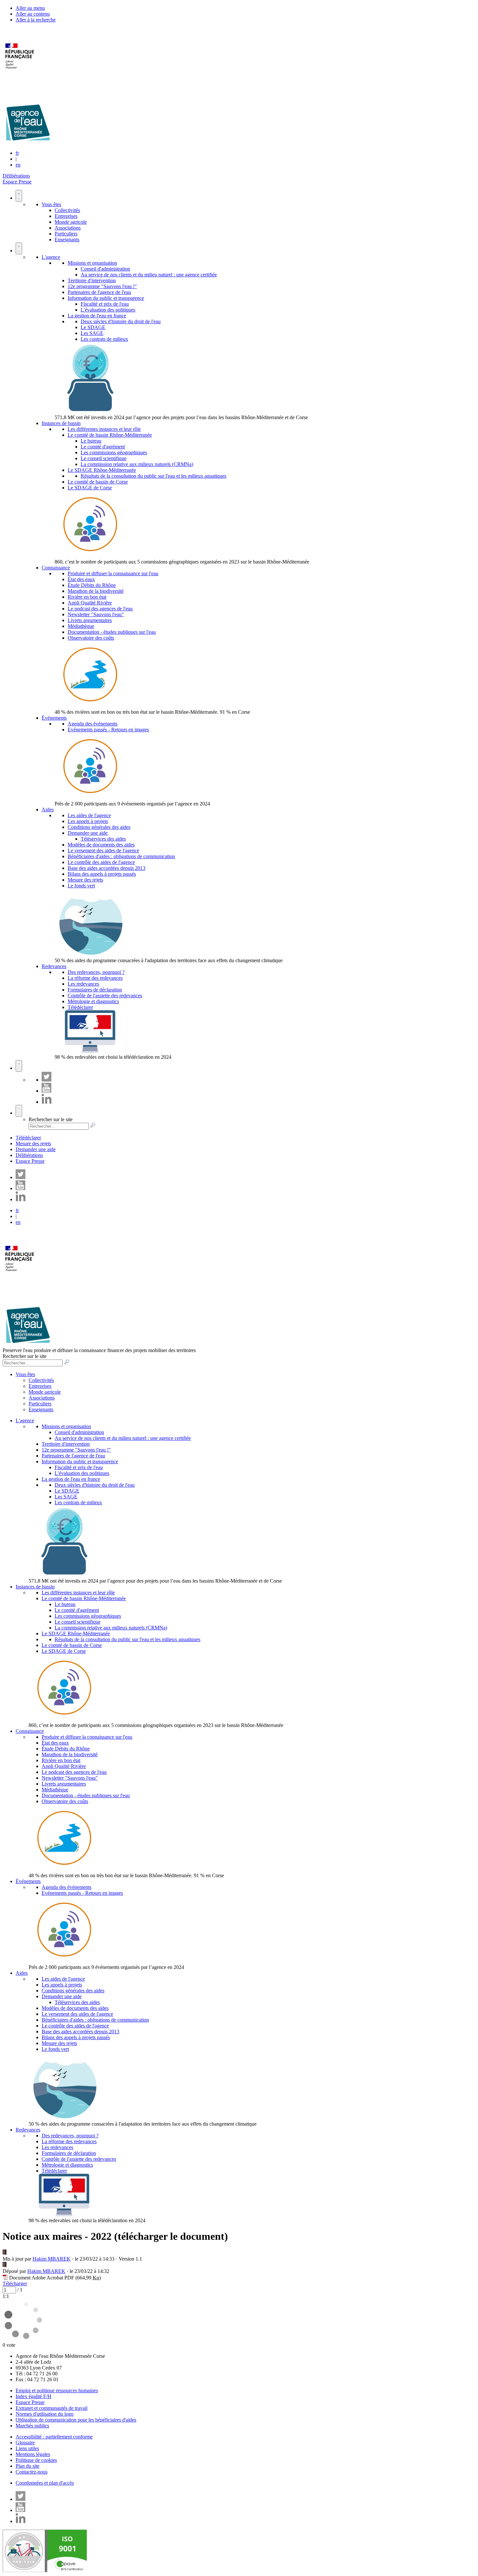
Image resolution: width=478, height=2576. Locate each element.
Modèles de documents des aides (101, 845)
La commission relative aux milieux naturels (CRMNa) (137, 464)
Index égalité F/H (33, 2396)
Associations (68, 228)
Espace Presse (17, 182)
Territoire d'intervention (92, 280)
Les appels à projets (88, 821)
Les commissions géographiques (114, 452)
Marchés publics (32, 2426)
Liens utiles (27, 2448)
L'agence (51, 257)
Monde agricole (71, 222)
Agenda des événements (93, 724)
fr (17, 153)
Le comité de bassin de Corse (98, 482)
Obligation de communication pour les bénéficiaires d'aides (76, 2420)
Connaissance (56, 568)
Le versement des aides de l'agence (103, 850)
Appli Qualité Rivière (90, 603)
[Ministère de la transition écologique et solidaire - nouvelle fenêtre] (20, 73)
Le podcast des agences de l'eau (100, 609)
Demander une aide (88, 833)
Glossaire (25, 2443)
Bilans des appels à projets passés (102, 874)
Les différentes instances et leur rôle (104, 429)
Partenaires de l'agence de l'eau (99, 292)
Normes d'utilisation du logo (45, 2414)
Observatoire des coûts (91, 638)
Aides (48, 810)
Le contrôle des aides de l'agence (101, 862)
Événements (54, 718)
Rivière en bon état (87, 597)
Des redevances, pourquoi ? (96, 972)
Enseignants (67, 239)
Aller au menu (30, 8)
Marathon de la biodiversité (96, 591)
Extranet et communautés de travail (52, 2408)
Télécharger (15, 2284)
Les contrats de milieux (104, 339)
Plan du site (27, 2466)
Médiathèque (81, 626)
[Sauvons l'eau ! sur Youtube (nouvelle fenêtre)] (46, 1091)
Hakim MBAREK (52, 2259)
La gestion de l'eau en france (97, 316)
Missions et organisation (92, 263)
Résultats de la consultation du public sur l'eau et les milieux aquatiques (153, 476)
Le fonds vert (81, 886)
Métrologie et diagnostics (93, 1001)
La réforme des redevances (95, 978)
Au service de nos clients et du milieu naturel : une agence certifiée (149, 275)
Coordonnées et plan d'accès (45, 2483)
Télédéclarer (80, 1007)
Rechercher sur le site (51, 1119)
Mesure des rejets (85, 880)
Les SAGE (92, 333)
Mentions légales (33, 2454)
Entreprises (66, 216)
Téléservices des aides (103, 839)
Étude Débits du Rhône (92, 585)
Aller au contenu (33, 14)
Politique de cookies (36, 2460)
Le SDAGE (93, 327)
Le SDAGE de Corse (90, 488)
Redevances (54, 966)
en (18, 165)
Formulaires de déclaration (95, 990)
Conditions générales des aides (99, 827)
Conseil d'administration (105, 269)
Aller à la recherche (36, 20)
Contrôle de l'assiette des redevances (105, 996)
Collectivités (67, 210)
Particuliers (66, 234)
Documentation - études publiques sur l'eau (112, 632)
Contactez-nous (32, 2472)
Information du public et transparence (106, 298)
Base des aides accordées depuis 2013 (106, 868)
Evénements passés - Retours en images (108, 730)
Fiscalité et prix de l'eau (105, 304)
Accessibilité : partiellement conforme (54, 2437)
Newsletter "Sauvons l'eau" (96, 614)
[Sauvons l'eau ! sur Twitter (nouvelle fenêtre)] (46, 1080)
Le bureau (91, 441)
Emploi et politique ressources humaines (57, 2390)
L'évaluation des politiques (108, 310)
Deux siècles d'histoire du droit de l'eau (121, 321)
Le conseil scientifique (104, 458)
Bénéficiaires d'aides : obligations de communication (121, 856)
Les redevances (83, 984)
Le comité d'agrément (103, 447)
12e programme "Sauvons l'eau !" (102, 286)
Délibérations (16, 176)
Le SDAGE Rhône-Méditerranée (102, 470)
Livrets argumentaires (90, 620)
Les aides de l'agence (89, 815)
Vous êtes (51, 204)
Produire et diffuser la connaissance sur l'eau (113, 573)
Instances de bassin (61, 423)
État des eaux (81, 579)
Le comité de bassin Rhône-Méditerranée (110, 435)
